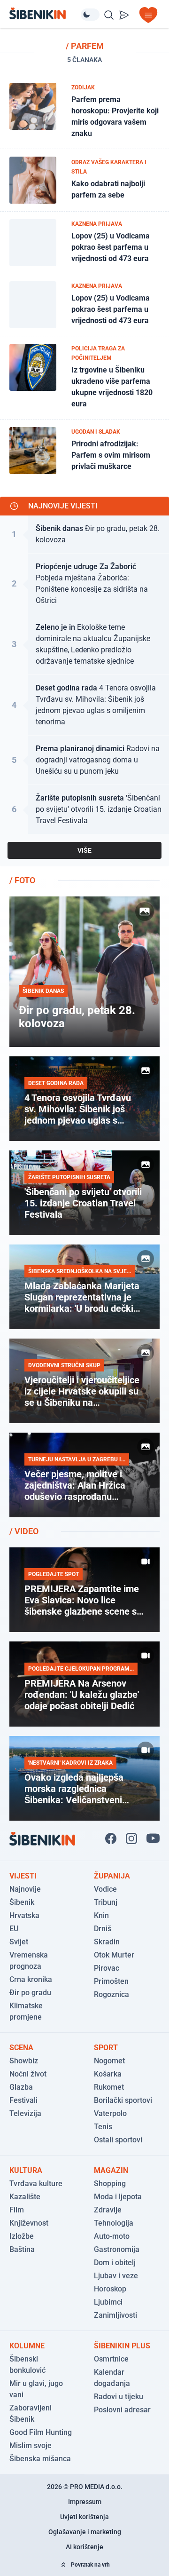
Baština (22, 2249)
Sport (106, 2048)
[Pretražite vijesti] (109, 15)
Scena (21, 2048)
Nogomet (109, 2061)
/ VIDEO (24, 1531)
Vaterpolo (110, 2113)
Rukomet (109, 2087)
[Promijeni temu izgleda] (90, 15)
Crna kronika (31, 1979)
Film (17, 2210)
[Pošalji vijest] (124, 15)
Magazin (111, 2170)
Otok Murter (114, 1955)
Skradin (107, 1942)
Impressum (85, 2502)
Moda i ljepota (118, 2197)
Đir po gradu (30, 1993)
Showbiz (24, 2061)
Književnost (29, 2223)
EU (14, 1929)
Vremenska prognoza (29, 1961)
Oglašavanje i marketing (85, 2532)
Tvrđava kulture (36, 2184)
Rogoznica (111, 1994)
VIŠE (84, 850)
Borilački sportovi (123, 2100)
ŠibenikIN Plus (122, 2346)
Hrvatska (24, 1915)
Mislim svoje (31, 2445)
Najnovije (25, 1889)
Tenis (103, 2127)
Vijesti (23, 1876)
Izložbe (22, 2236)
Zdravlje (108, 2210)
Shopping (110, 2184)
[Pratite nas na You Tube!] (153, 1839)
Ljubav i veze (116, 2276)
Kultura (26, 2170)
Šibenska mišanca (40, 2459)
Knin (101, 1915)
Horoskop (110, 2289)
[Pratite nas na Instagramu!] (131, 1839)
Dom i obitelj (115, 2263)
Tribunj (106, 1902)
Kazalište (25, 2197)
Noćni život (28, 2074)
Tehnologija (114, 2223)
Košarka (108, 2074)
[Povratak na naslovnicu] (45, 13)
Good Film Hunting (41, 2432)
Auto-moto (112, 2236)
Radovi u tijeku (119, 2397)
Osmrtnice (111, 2359)
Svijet (19, 1942)
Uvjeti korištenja (84, 2517)
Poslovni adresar (122, 2410)
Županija (112, 1876)
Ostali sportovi (118, 2140)
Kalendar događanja (112, 2378)
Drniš (103, 1929)
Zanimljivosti (115, 2315)
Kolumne (27, 2346)
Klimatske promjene (26, 2011)
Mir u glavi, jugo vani (36, 2389)
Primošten (111, 1981)
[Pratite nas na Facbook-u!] (111, 1839)
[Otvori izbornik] (148, 15)
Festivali (23, 2100)
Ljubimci (108, 2302)
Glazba (21, 2087)
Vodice (105, 1889)
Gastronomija (117, 2249)
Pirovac (107, 1968)
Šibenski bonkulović (27, 2365)
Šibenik (22, 1902)
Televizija (25, 2113)
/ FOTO (22, 880)
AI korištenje (84, 2547)
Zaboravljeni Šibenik (31, 2414)
